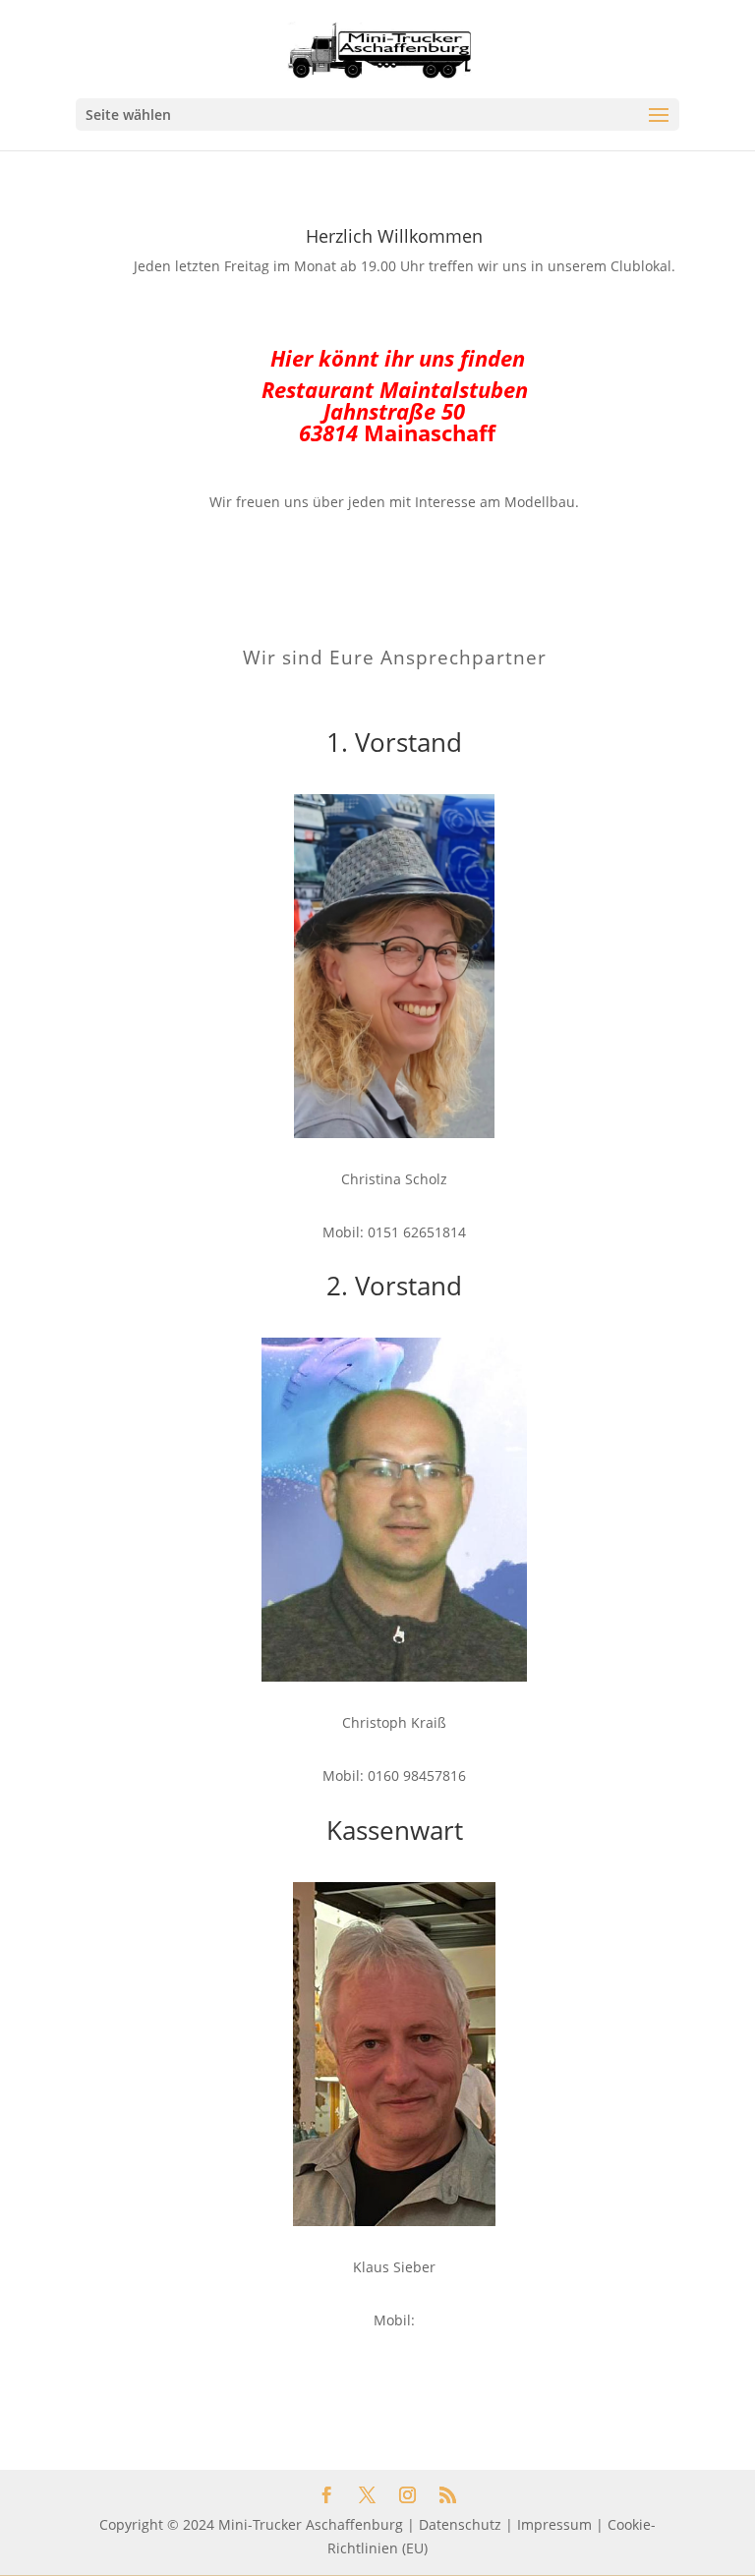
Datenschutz (460, 2524)
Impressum (554, 2524)
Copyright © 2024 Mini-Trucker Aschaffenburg (251, 2524)
